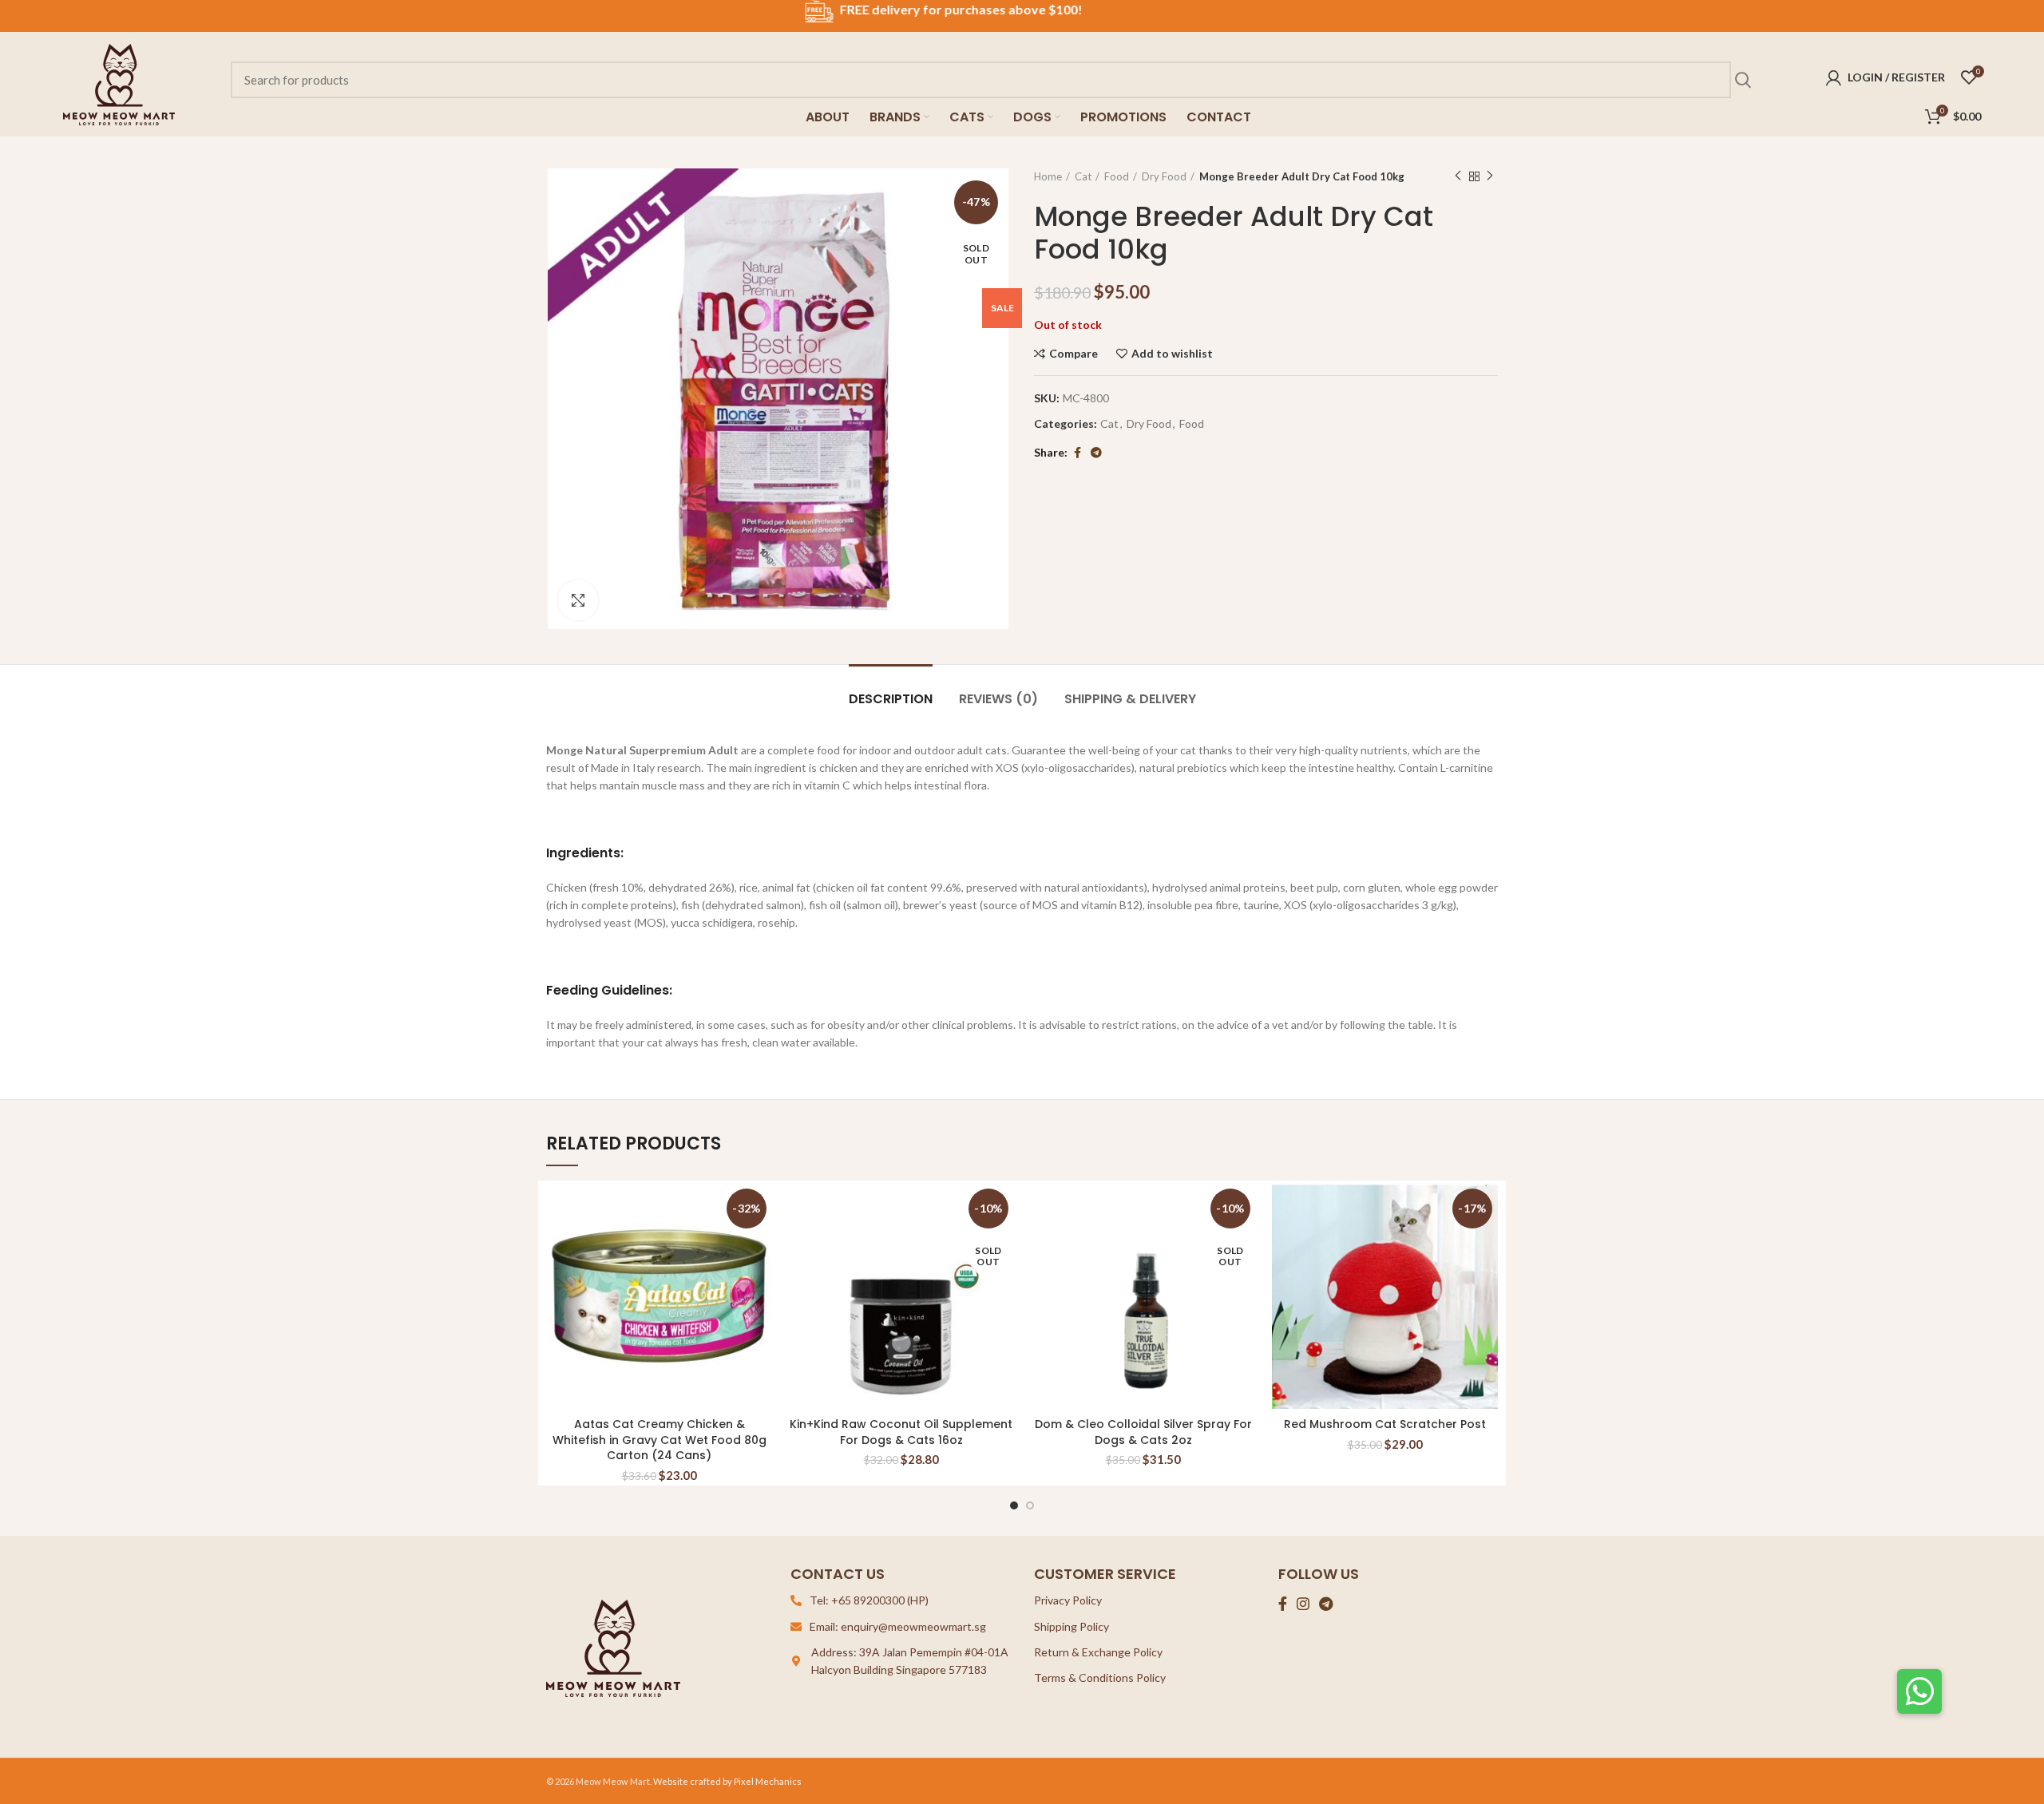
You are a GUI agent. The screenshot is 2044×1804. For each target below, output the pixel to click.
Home (1048, 176)
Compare (1073, 354)
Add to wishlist (1172, 354)
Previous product (1458, 176)
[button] (1919, 1691)
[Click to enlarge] (578, 600)
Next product (1490, 176)
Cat (1083, 176)
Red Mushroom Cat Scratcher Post (1385, 1424)
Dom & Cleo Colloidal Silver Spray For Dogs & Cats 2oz (1143, 1432)
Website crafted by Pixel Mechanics (727, 1781)
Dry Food (1164, 176)
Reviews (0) (998, 699)
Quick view (760, 1245)
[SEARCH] (1742, 80)
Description (891, 699)
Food (1117, 176)
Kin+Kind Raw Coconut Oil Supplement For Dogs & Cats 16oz (901, 1432)
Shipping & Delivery (1130, 699)
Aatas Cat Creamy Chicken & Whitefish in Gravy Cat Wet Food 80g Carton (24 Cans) (660, 1440)
